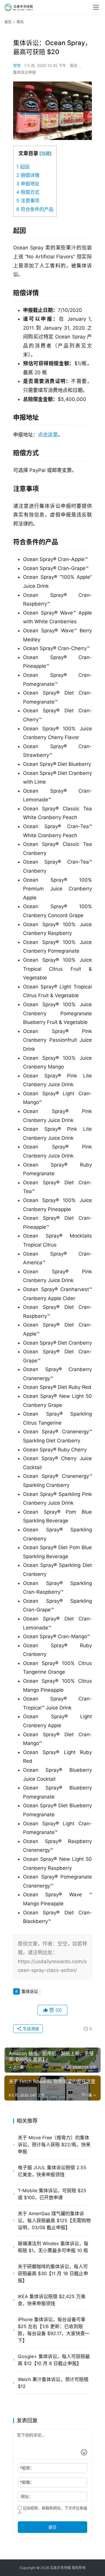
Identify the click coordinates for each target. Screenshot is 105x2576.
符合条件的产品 (35, 209)
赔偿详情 (28, 175)
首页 (8, 22)
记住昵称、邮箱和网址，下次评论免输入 (52, 2510)
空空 (17, 65)
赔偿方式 (28, 192)
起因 (23, 167)
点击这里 (48, 435)
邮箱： (27, 2482)
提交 (52, 2527)
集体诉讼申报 (24, 72)
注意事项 (28, 200)
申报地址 (28, 184)
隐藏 (45, 153)
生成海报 (30, 2029)
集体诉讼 (30, 1991)
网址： (27, 2496)
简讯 (73, 65)
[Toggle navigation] (96, 7)
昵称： (27, 2468)
